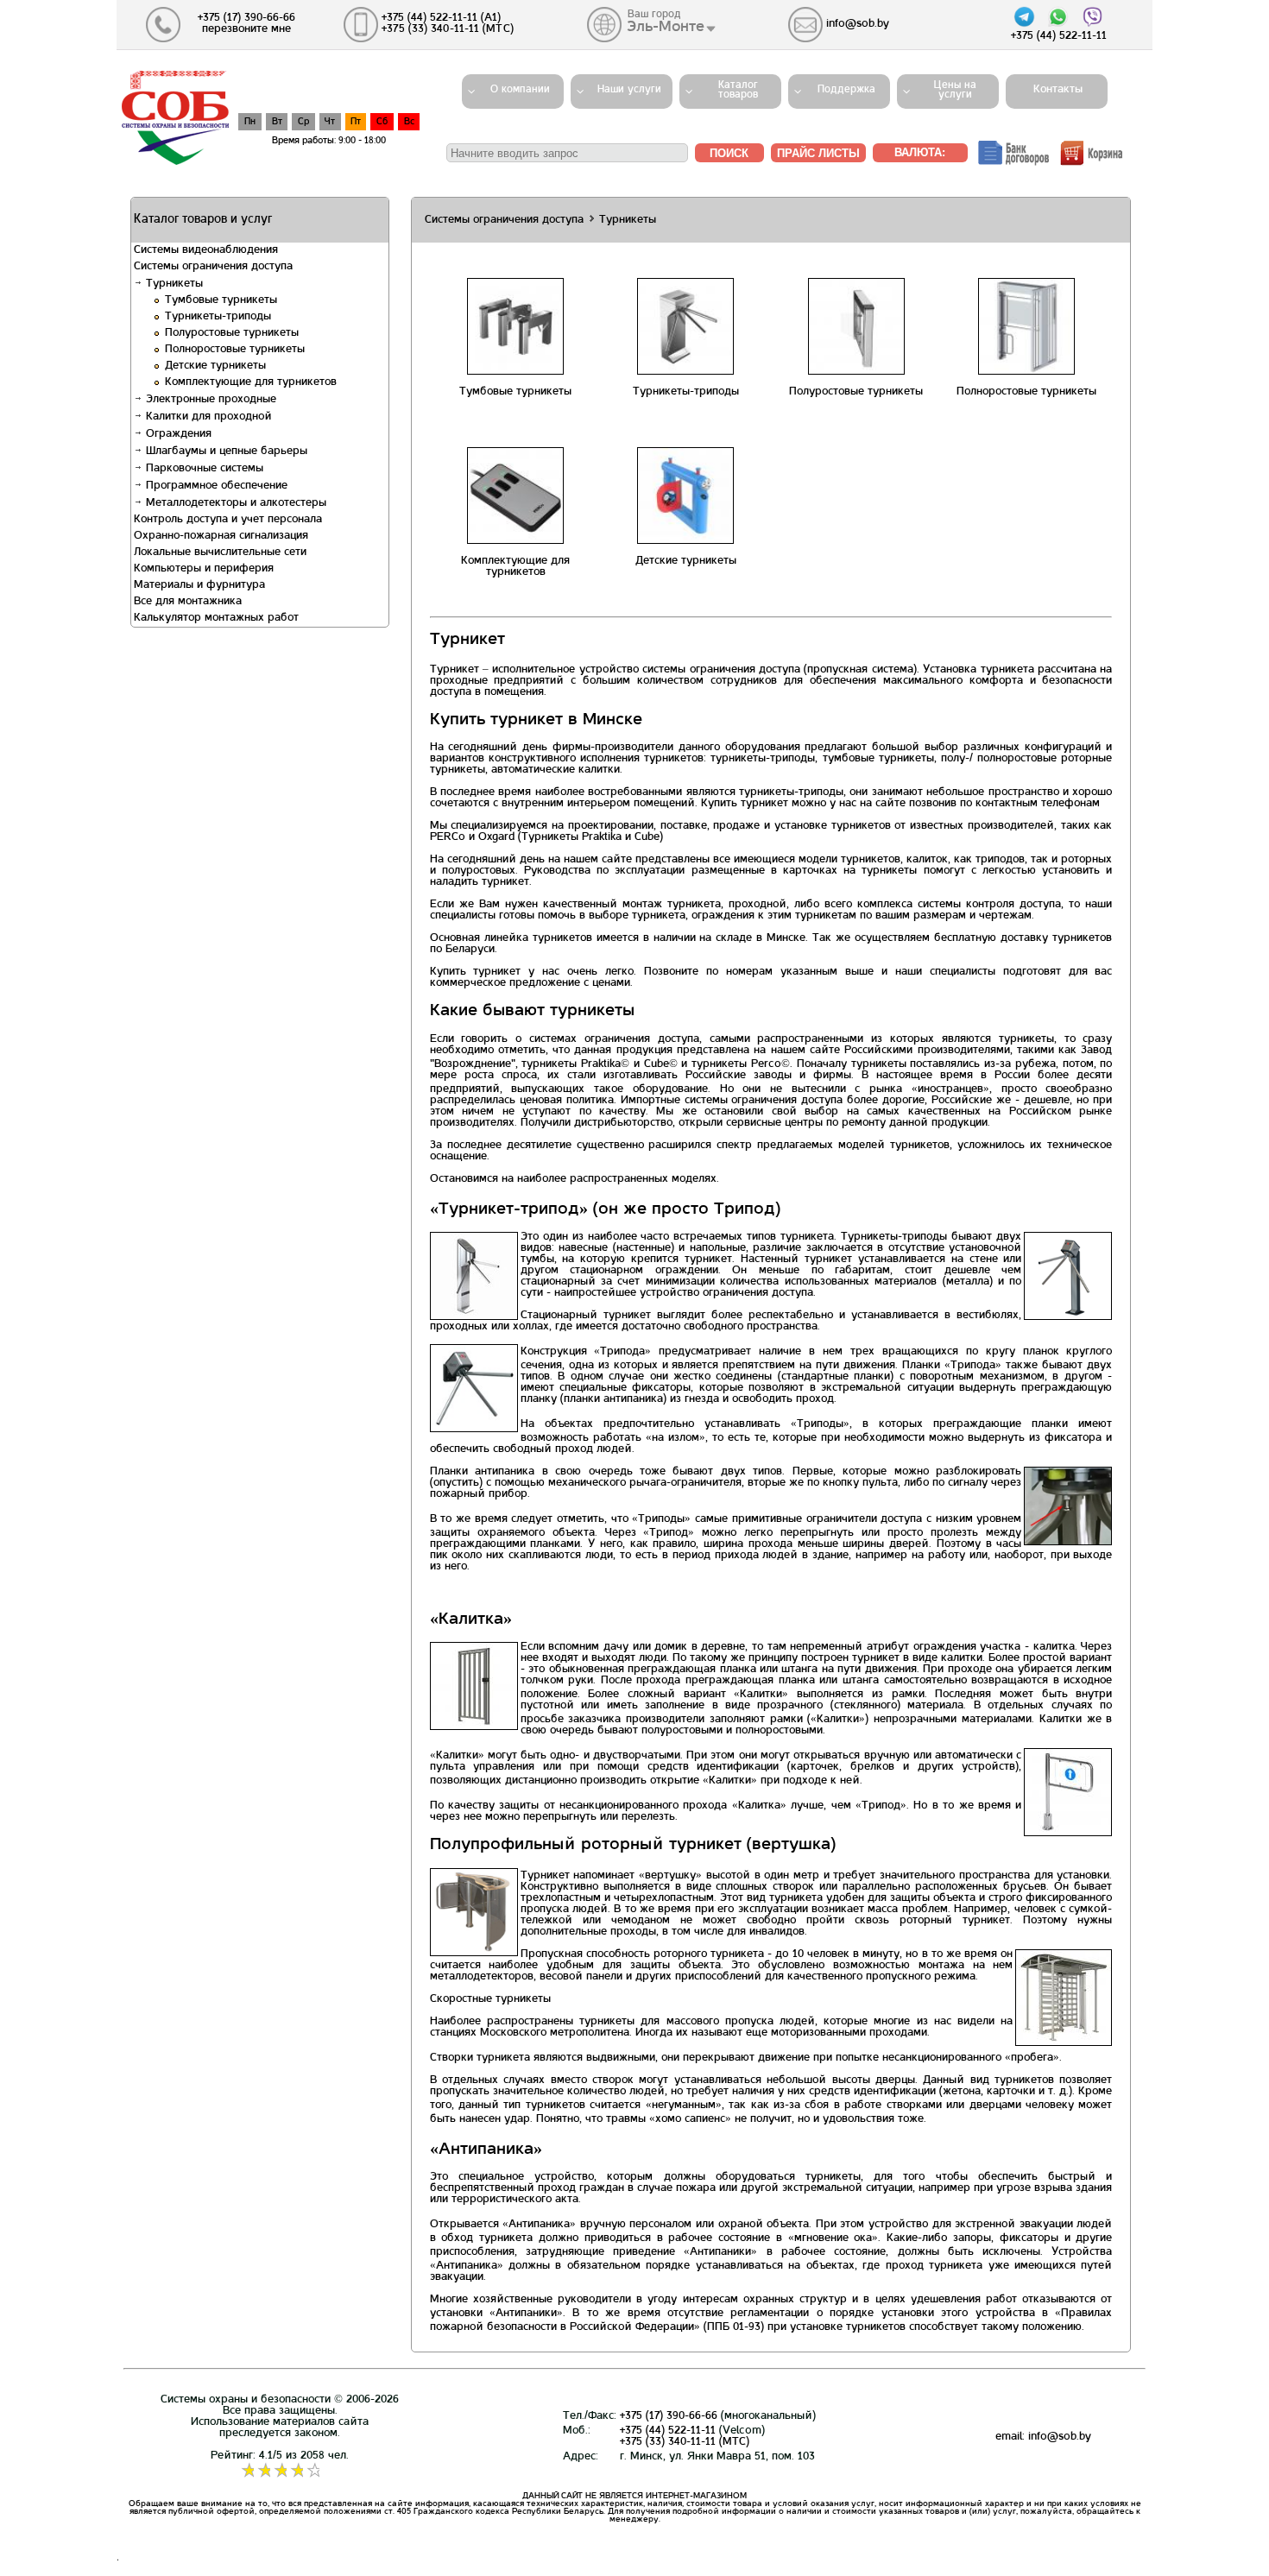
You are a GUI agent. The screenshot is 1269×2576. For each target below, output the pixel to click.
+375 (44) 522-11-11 (668, 2431)
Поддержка (846, 90)
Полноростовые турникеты (235, 350)
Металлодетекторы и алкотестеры (234, 503)
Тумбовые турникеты (221, 300)
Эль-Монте (666, 27)
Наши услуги (629, 90)
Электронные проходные (209, 400)
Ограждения (177, 434)
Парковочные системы (203, 469)
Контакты (1053, 90)
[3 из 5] (280, 2471)
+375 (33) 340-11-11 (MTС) (685, 2442)
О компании (520, 90)
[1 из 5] (247, 2471)
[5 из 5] (313, 2471)
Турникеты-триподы (218, 317)
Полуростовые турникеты (232, 333)
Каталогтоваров (738, 90)
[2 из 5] (264, 2471)
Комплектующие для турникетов (251, 382)
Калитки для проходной (207, 417)
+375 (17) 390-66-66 (669, 2416)
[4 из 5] (297, 2471)
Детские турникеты (215, 366)
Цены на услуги (955, 90)
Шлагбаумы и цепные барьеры (225, 451)
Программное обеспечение (215, 486)
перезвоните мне (246, 29)
